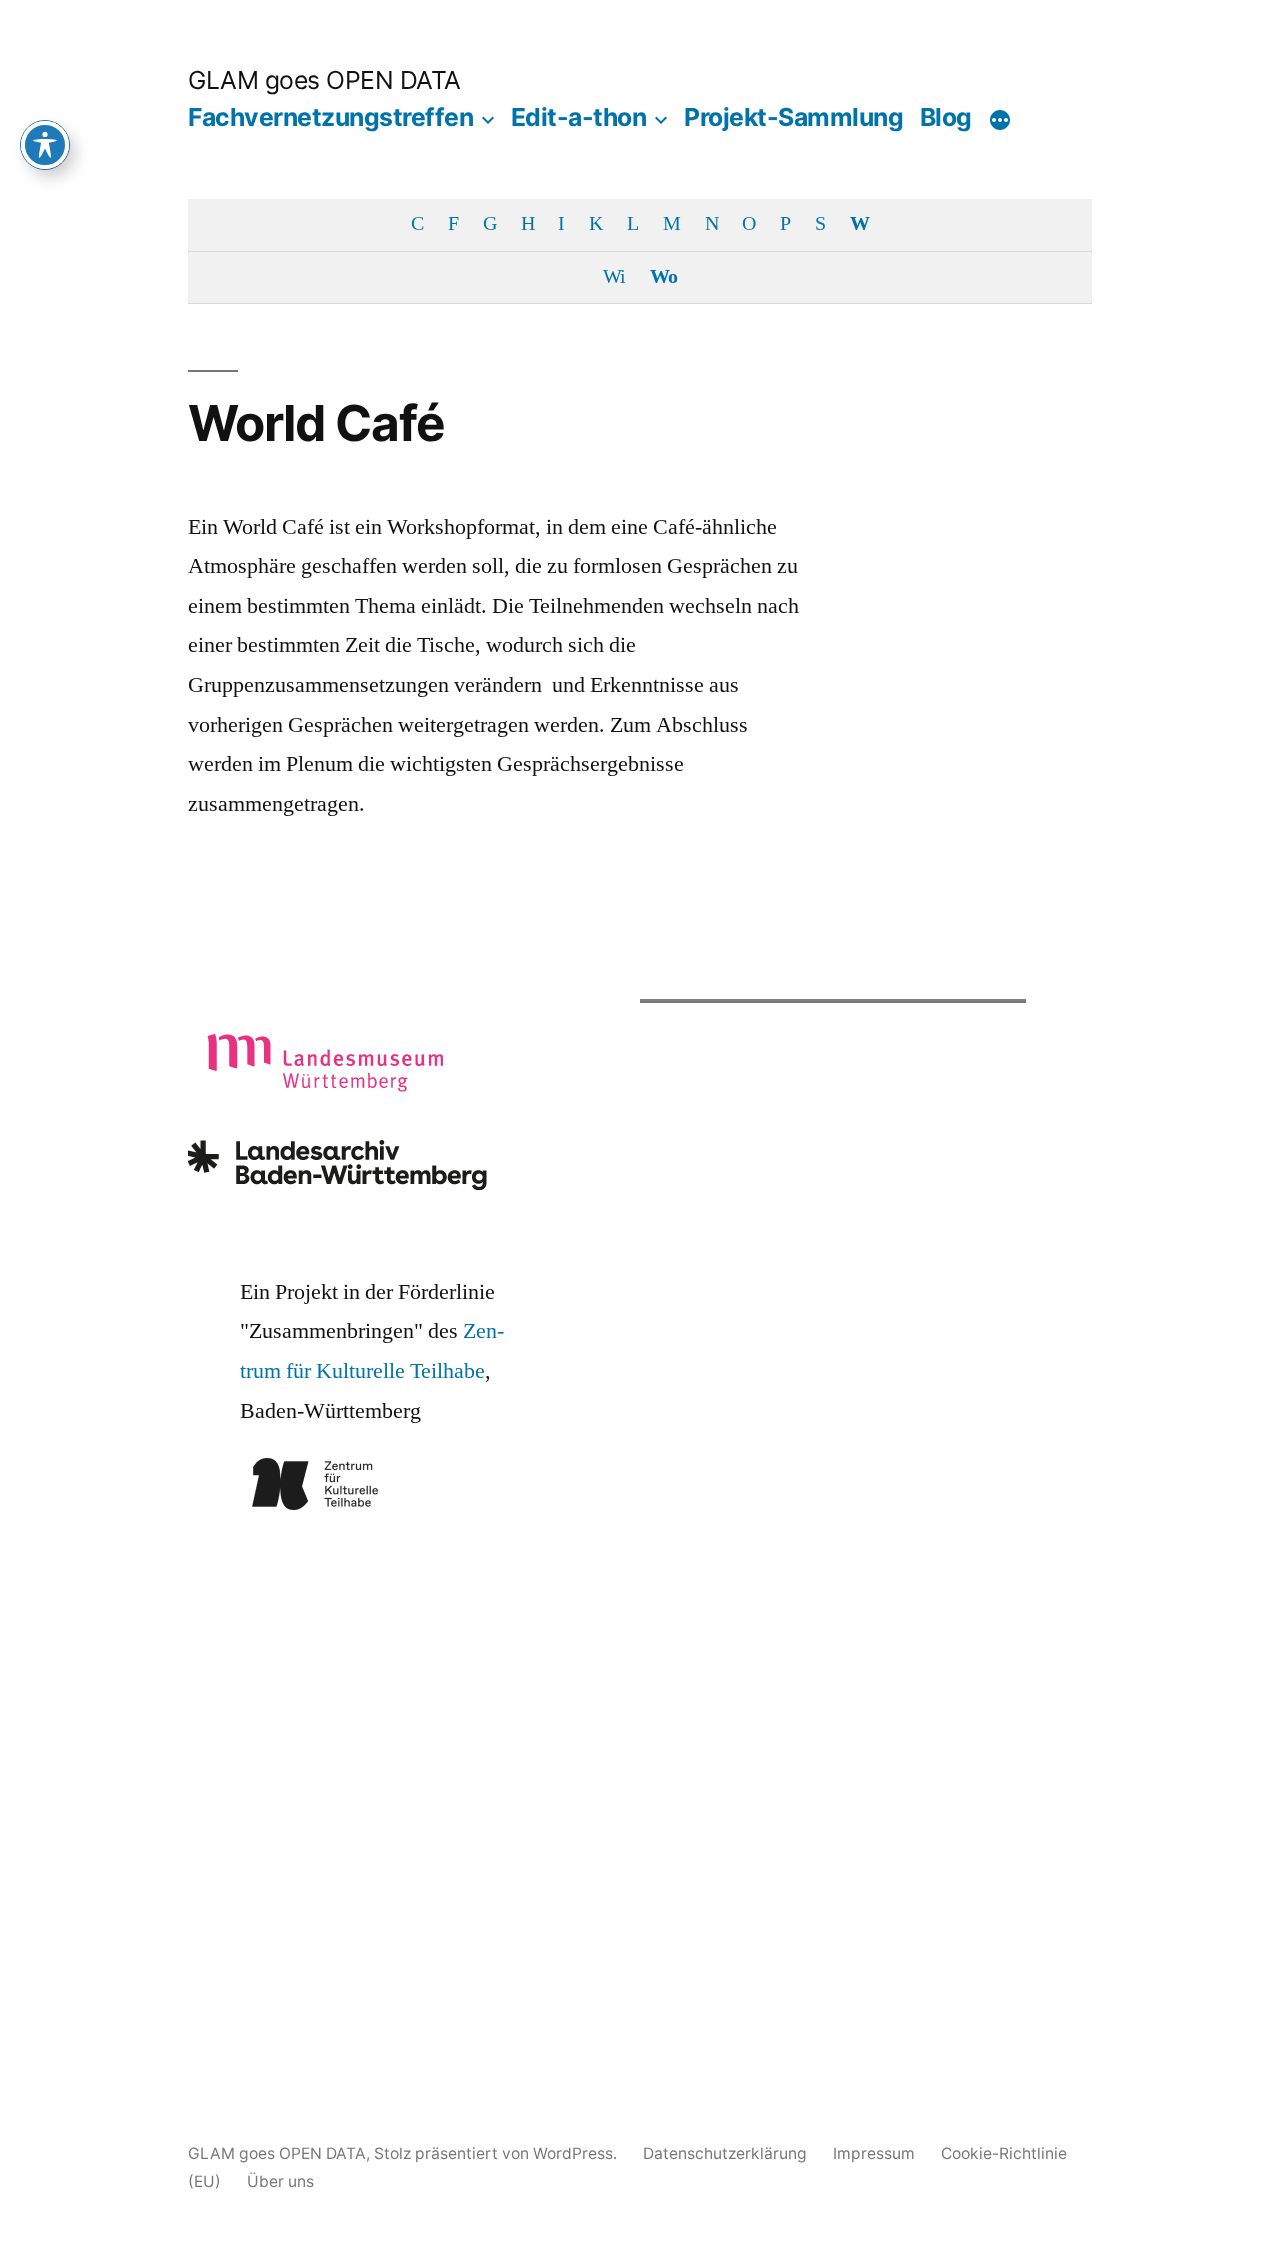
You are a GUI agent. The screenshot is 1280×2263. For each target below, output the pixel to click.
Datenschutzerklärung (725, 2153)
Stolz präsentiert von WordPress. (497, 2153)
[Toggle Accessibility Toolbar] (45, 145)
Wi (614, 277)
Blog (946, 117)
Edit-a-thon (579, 117)
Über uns (280, 2181)
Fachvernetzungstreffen (330, 117)
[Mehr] (1000, 121)
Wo (663, 277)
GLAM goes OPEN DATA (324, 80)
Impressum (874, 2153)
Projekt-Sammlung (793, 117)
